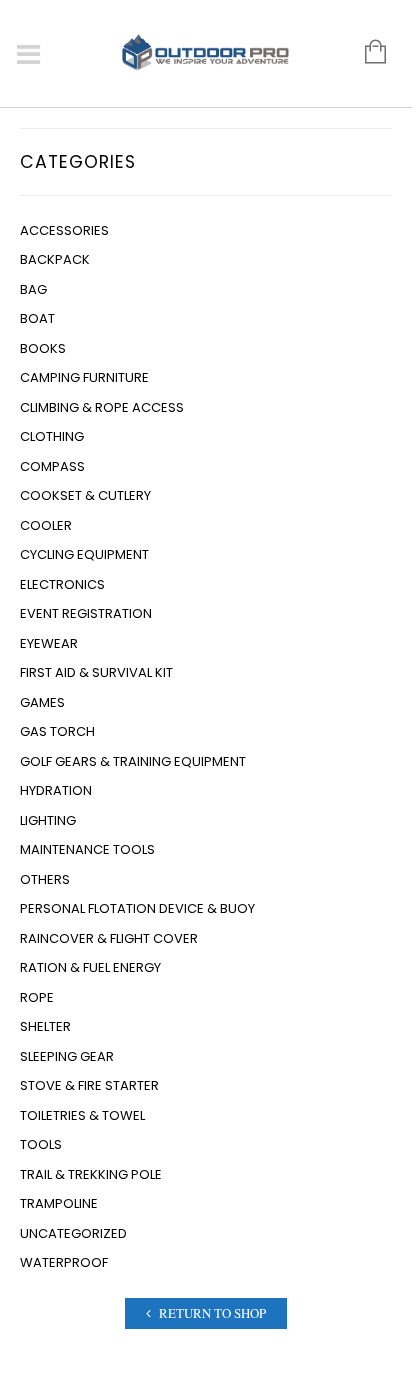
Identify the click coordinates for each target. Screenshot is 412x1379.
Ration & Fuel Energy (90, 967)
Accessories (64, 230)
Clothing (52, 436)
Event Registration (86, 613)
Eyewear (49, 643)
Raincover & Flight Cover (109, 938)
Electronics (62, 584)
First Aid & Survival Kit (96, 672)
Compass (52, 466)
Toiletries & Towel (82, 1115)
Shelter (45, 1026)
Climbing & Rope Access (102, 407)
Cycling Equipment (84, 554)
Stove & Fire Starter (89, 1085)
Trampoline (59, 1203)
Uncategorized (73, 1233)
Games (42, 702)
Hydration (56, 790)
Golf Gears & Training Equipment (133, 761)
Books (43, 348)
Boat (37, 318)
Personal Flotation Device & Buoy (137, 908)
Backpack (55, 259)
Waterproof (64, 1262)
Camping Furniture (84, 377)
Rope (37, 997)
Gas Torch (57, 731)
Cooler (46, 525)
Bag (33, 289)
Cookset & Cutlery (85, 495)
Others (45, 879)
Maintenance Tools (87, 849)
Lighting (48, 820)
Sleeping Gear (67, 1056)
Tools (41, 1144)
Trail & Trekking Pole (91, 1174)
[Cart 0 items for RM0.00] (365, 53)
